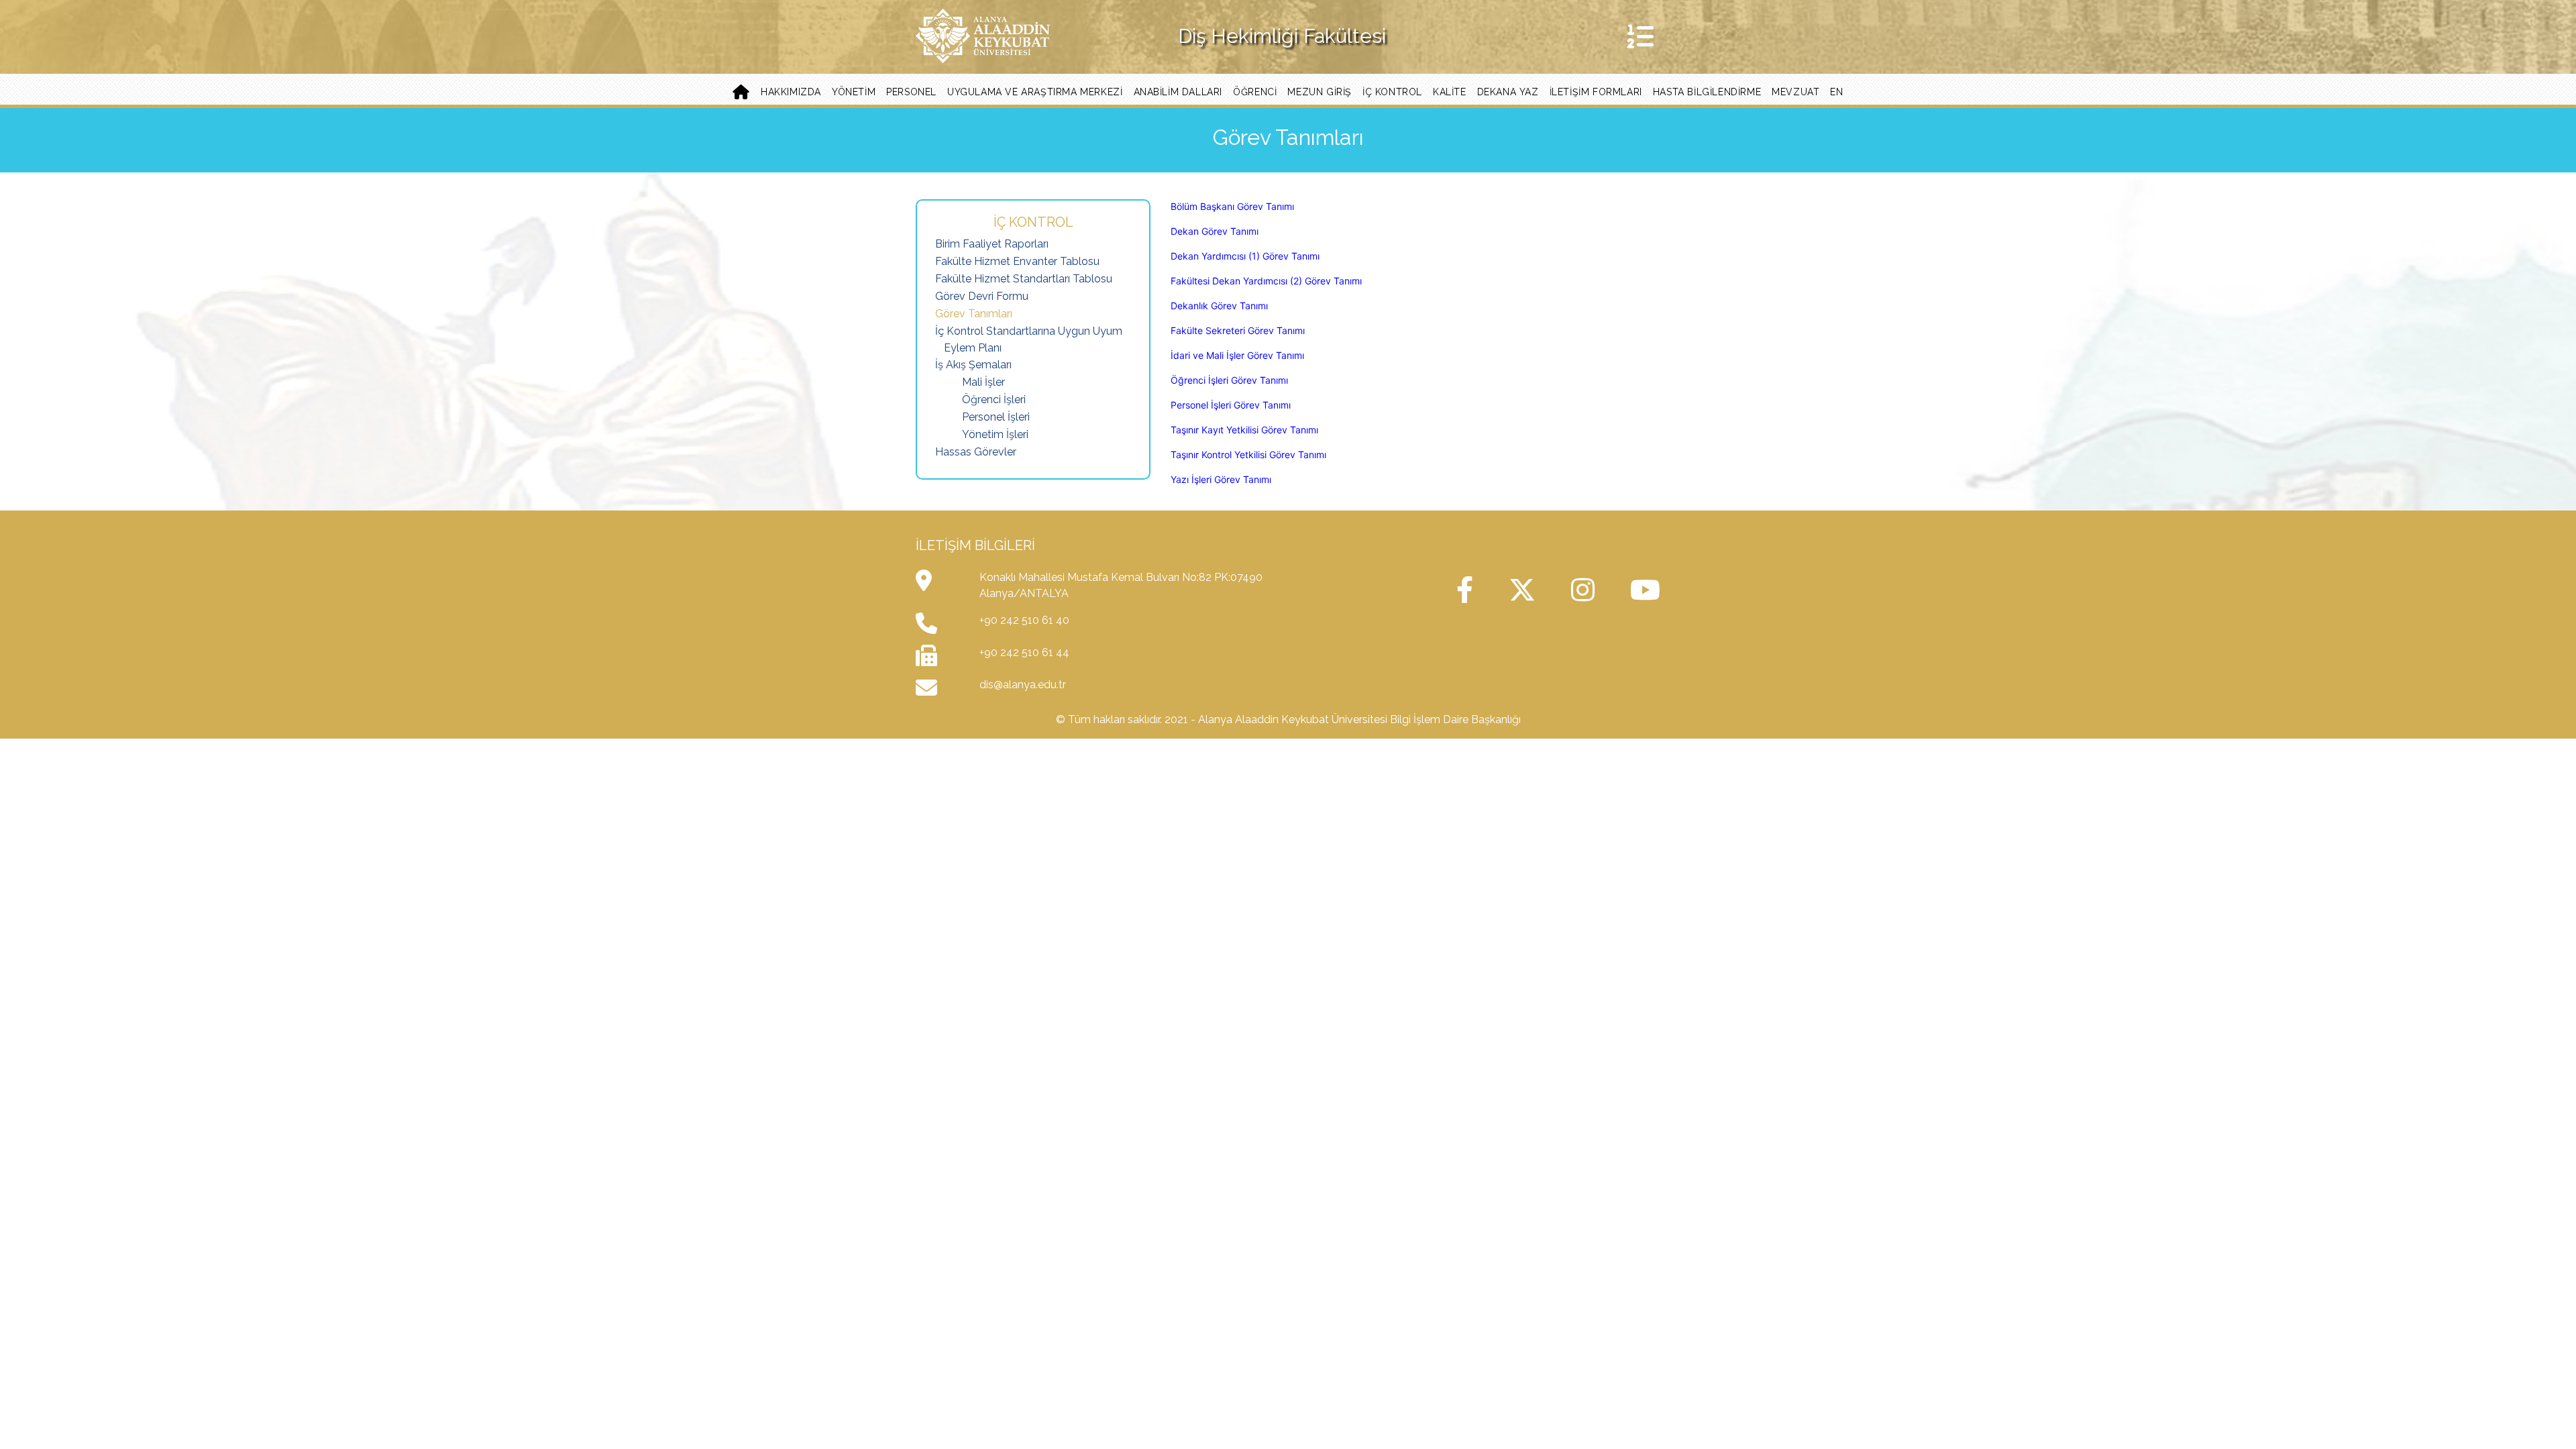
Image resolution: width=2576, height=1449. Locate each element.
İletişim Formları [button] (1596, 92)
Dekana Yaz (1508, 92)
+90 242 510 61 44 (1024, 652)
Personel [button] (911, 92)
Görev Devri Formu (982, 296)
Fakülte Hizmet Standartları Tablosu (1024, 279)
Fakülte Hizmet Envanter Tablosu (1017, 261)
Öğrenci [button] (1255, 92)
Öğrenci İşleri (994, 399)
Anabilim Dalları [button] (1178, 92)
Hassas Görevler (976, 452)
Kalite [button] (1450, 92)
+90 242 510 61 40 (1024, 620)
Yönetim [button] (854, 92)
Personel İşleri (996, 417)
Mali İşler (983, 382)
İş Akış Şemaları (973, 365)
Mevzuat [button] (1795, 92)
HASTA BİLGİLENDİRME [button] (1707, 92)
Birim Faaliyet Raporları (992, 244)
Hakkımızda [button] (791, 92)
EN (1836, 92)
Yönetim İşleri (995, 434)
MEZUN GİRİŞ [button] (1320, 92)
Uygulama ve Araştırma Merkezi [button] (1035, 92)
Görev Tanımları (974, 314)
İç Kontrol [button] (1392, 92)
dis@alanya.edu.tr (1023, 685)
